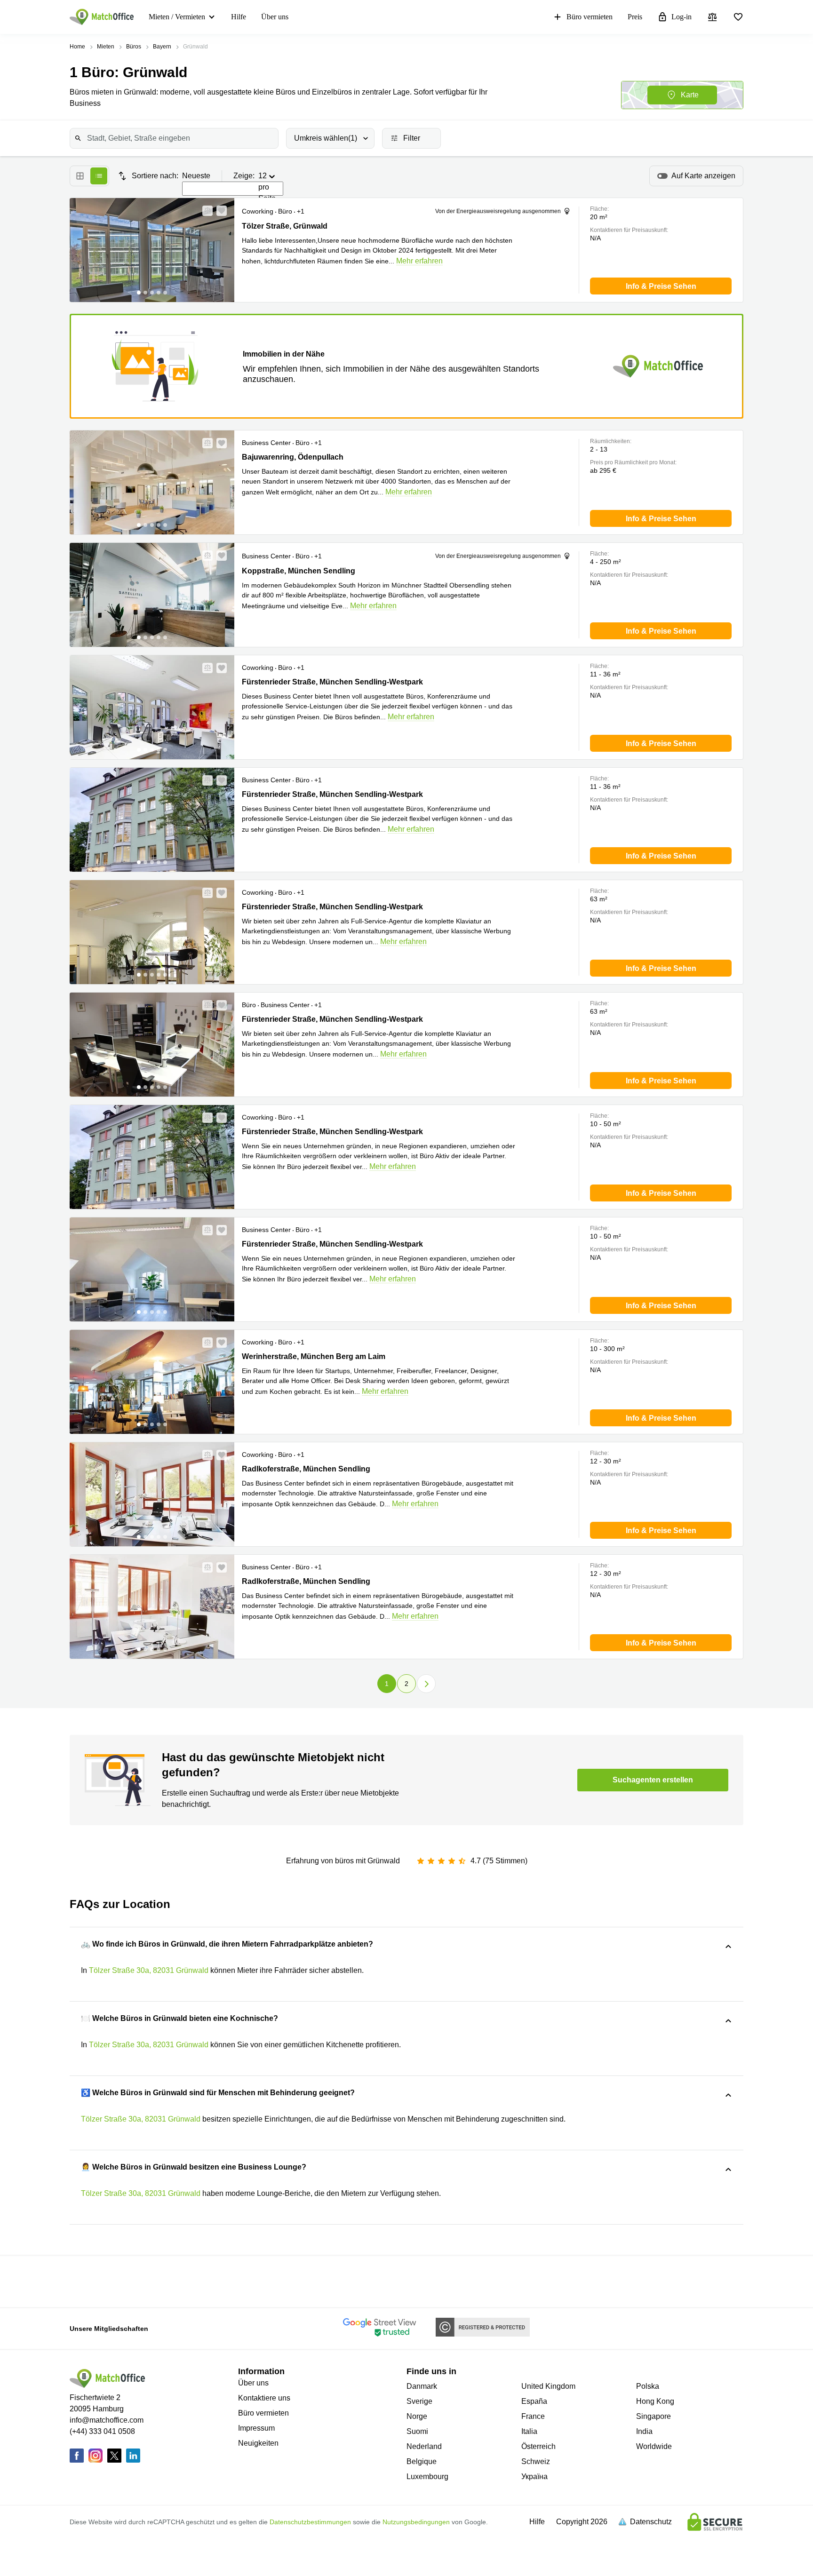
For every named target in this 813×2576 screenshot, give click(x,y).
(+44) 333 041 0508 (102, 2431)
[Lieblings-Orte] (738, 17)
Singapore (654, 2416)
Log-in (681, 17)
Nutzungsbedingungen (416, 2522)
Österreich (538, 2446)
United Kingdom (548, 2386)
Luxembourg (427, 2477)
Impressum (256, 2428)
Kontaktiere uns (264, 2398)
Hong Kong (655, 2401)
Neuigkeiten (258, 2443)
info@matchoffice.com (107, 2420)
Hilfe (239, 17)
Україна (534, 2477)
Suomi (417, 2431)
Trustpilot (142, 2281)
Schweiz (536, 2461)
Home (77, 47)
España (534, 2401)
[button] (205, 211)
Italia (529, 2431)
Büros (134, 47)
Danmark (422, 2386)
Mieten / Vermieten (177, 17)
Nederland (424, 2446)
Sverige (419, 2401)
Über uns (275, 17)
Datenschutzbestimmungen (310, 2522)
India (644, 2431)
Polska (648, 2386)
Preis (635, 17)
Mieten (106, 47)
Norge (417, 2416)
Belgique (422, 2461)
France (533, 2416)
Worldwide (654, 2446)
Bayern (162, 47)
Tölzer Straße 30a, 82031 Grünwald (149, 1970)
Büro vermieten (590, 17)
